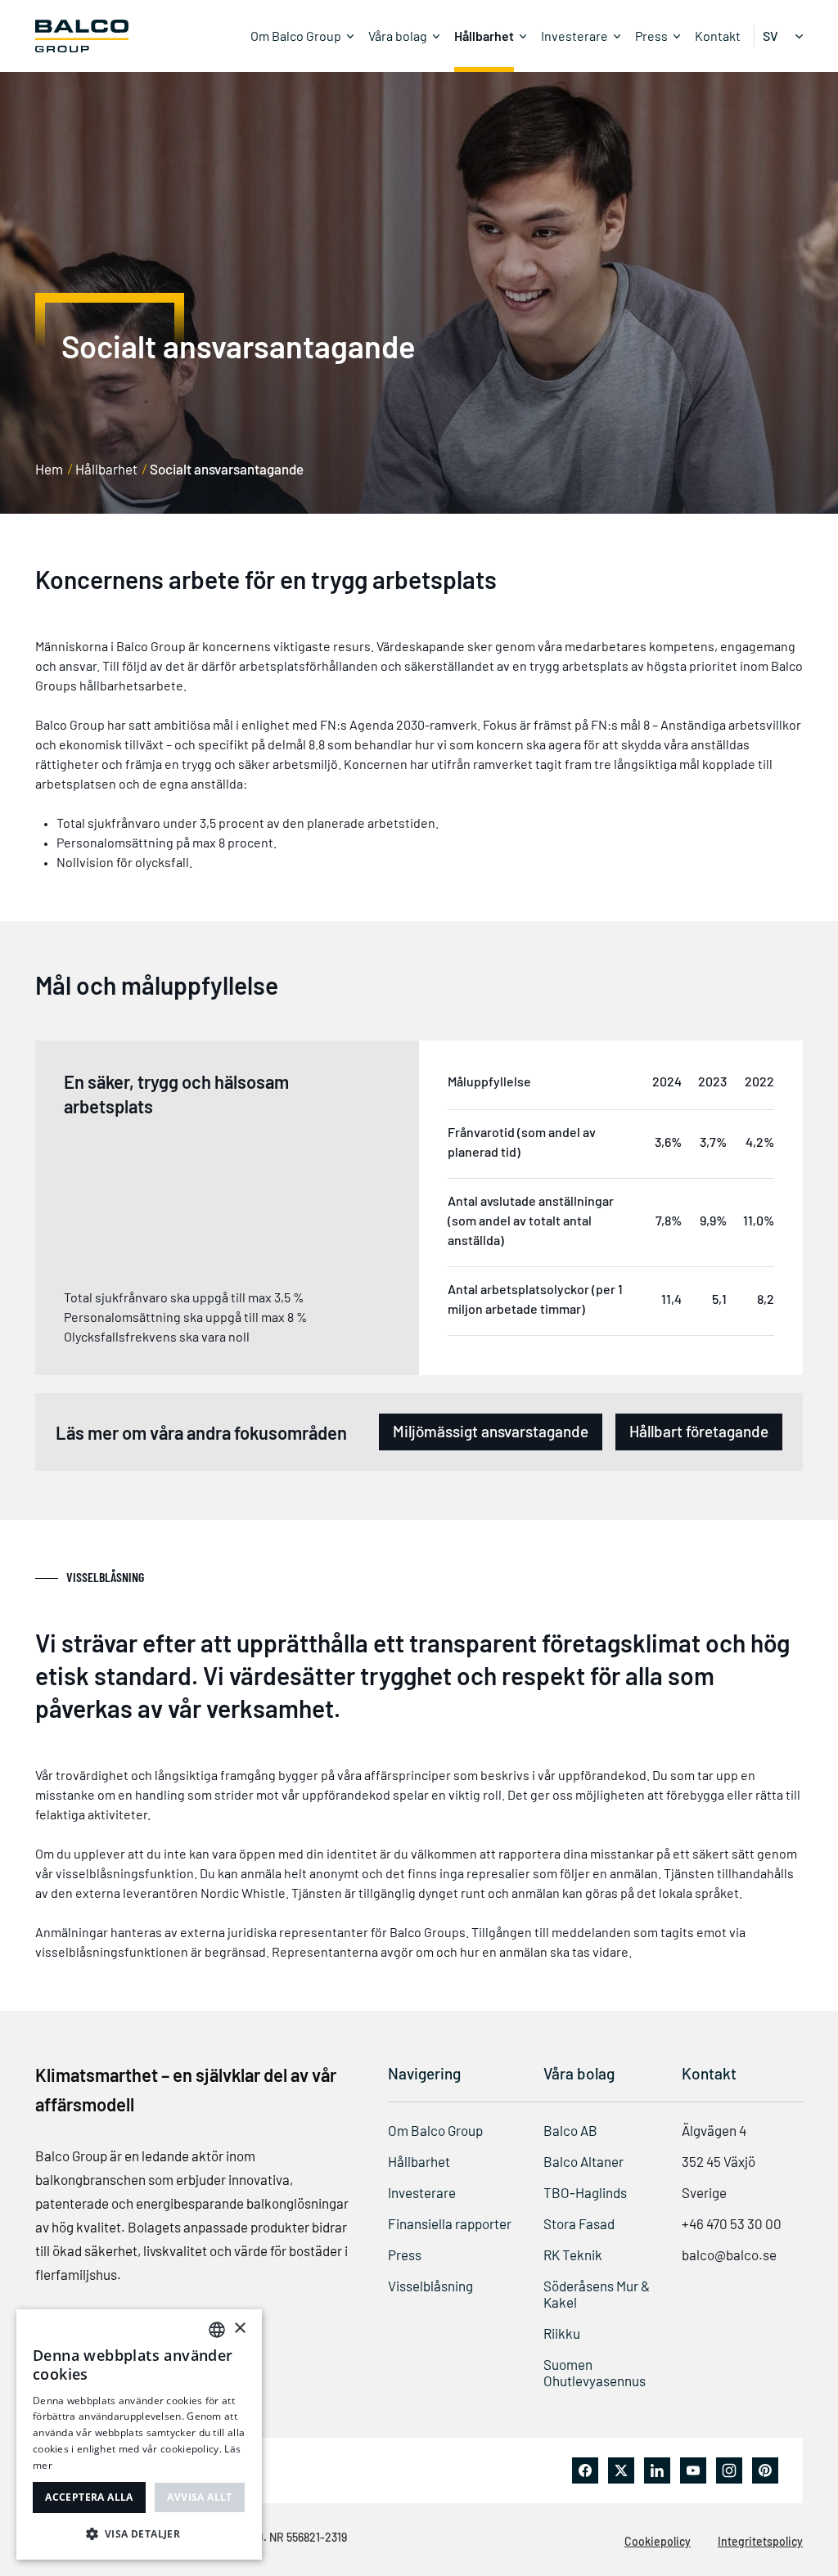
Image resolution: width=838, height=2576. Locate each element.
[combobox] (217, 2330)
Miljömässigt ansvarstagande (491, 1431)
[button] (139, 2533)
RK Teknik (573, 2255)
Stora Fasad (579, 2223)
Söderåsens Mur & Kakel (597, 2294)
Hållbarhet (484, 36)
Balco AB (570, 2130)
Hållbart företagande (699, 1431)
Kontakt (718, 36)
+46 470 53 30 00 (732, 2223)
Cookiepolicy (658, 2541)
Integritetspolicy (760, 2541)
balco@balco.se (729, 2255)
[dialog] (139, 2434)
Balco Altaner (583, 2161)
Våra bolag (398, 36)
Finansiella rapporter (450, 2223)
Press (651, 36)
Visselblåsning (430, 2286)
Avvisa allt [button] (199, 2497)
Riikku (562, 2333)
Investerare (574, 36)
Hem (49, 469)
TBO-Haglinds (585, 2192)
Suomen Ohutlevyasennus (595, 2372)
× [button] (239, 2329)
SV (770, 36)
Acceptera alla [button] (89, 2497)
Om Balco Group (296, 36)
